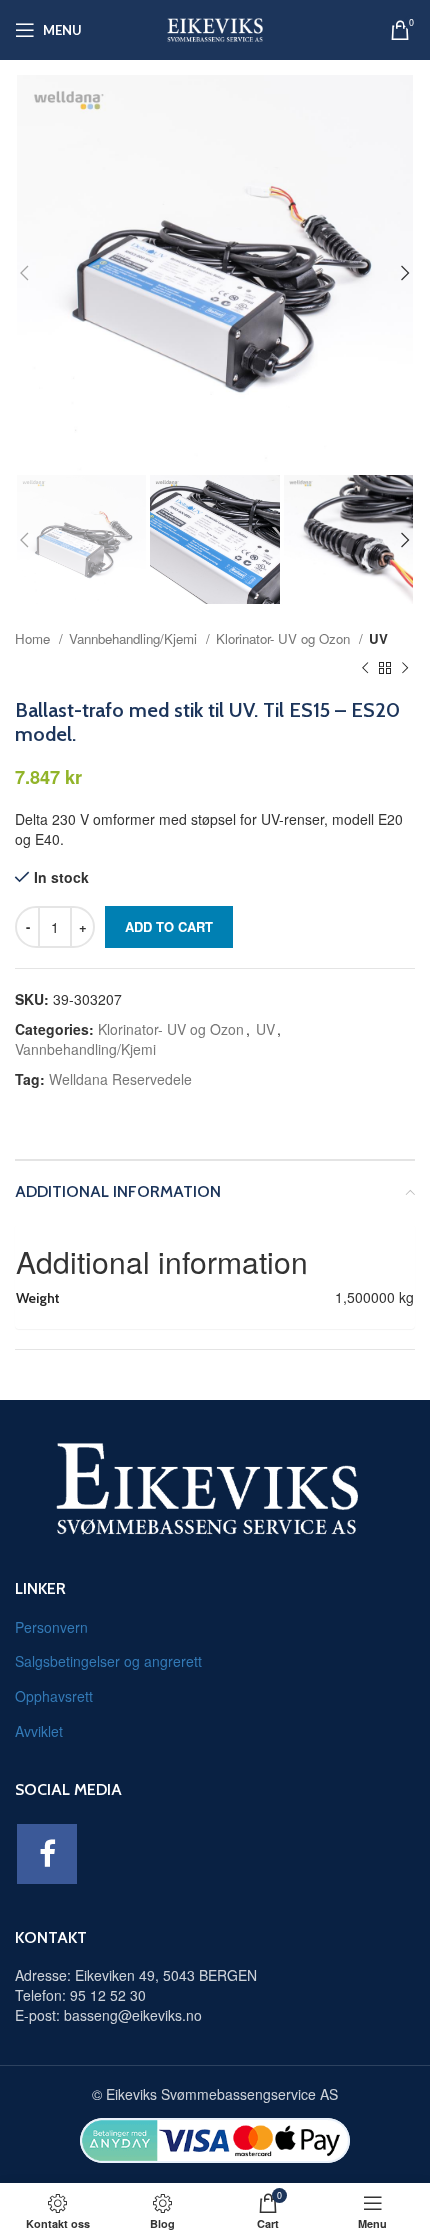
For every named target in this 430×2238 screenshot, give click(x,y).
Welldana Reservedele (120, 1079)
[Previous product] (365, 668)
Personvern (51, 1627)
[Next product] (405, 668)
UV (378, 638)
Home (34, 638)
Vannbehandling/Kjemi (135, 638)
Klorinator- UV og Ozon (285, 638)
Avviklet (39, 1731)
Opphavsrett (54, 1696)
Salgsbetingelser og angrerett (108, 1661)
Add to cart (169, 926)
